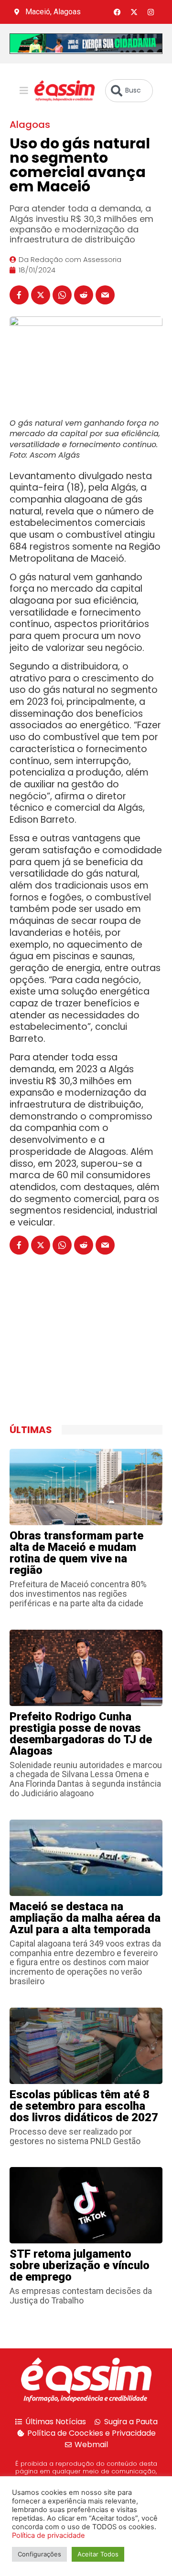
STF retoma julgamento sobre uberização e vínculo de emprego (80, 2265)
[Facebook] (117, 12)
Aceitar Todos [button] (98, 2554)
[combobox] (129, 91)
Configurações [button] (39, 2554)
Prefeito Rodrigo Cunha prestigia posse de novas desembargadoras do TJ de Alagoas (81, 1734)
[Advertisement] (81, 1350)
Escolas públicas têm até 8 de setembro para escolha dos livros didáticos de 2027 (84, 2106)
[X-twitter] (134, 12)
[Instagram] (150, 12)
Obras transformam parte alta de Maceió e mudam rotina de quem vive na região (76, 1553)
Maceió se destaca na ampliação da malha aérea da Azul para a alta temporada (85, 1918)
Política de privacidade (48, 2535)
